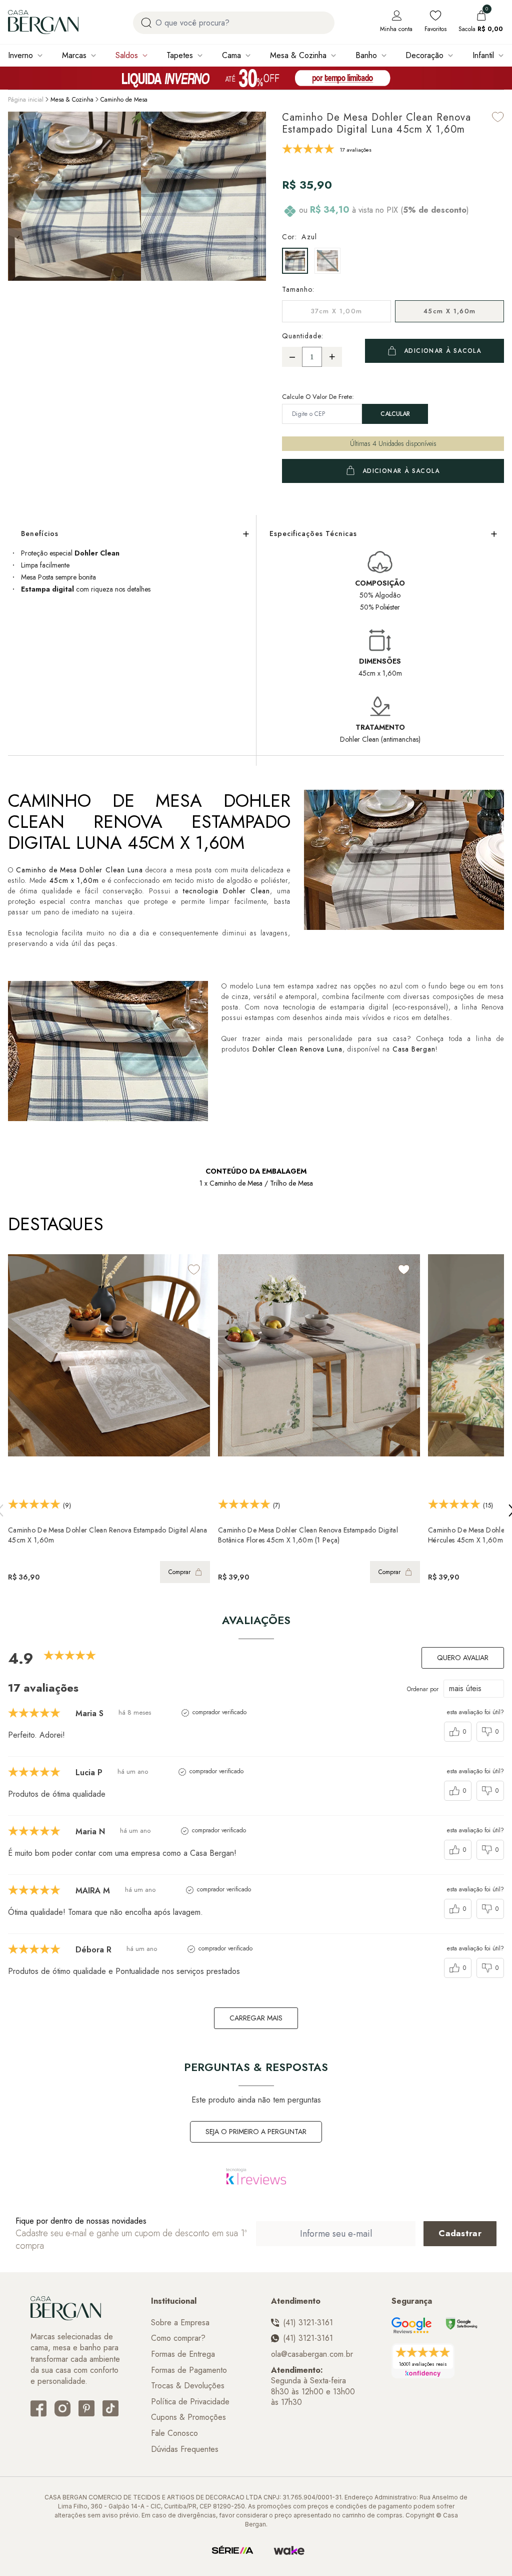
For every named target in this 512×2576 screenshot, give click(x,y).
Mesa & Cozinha (298, 55)
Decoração (424, 55)
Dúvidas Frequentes (185, 2449)
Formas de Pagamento (189, 2370)
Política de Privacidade (190, 2402)
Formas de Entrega (183, 2354)
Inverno (20, 55)
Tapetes (180, 55)
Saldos (127, 55)
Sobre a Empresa (180, 2323)
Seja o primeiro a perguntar (256, 2132)
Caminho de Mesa (124, 100)
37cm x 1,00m (336, 311)
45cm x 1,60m (450, 311)
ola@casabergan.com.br (312, 2354)
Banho (366, 55)
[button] (256, 238)
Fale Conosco (174, 2433)
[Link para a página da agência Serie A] (232, 2550)
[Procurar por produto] (146, 23)
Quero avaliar (463, 1658)
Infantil (483, 55)
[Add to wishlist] (498, 117)
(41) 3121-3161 (308, 2323)
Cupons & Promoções (188, 2417)
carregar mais (256, 2018)
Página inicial (26, 100)
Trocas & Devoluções (188, 2386)
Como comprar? (178, 2338)
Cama (231, 55)
